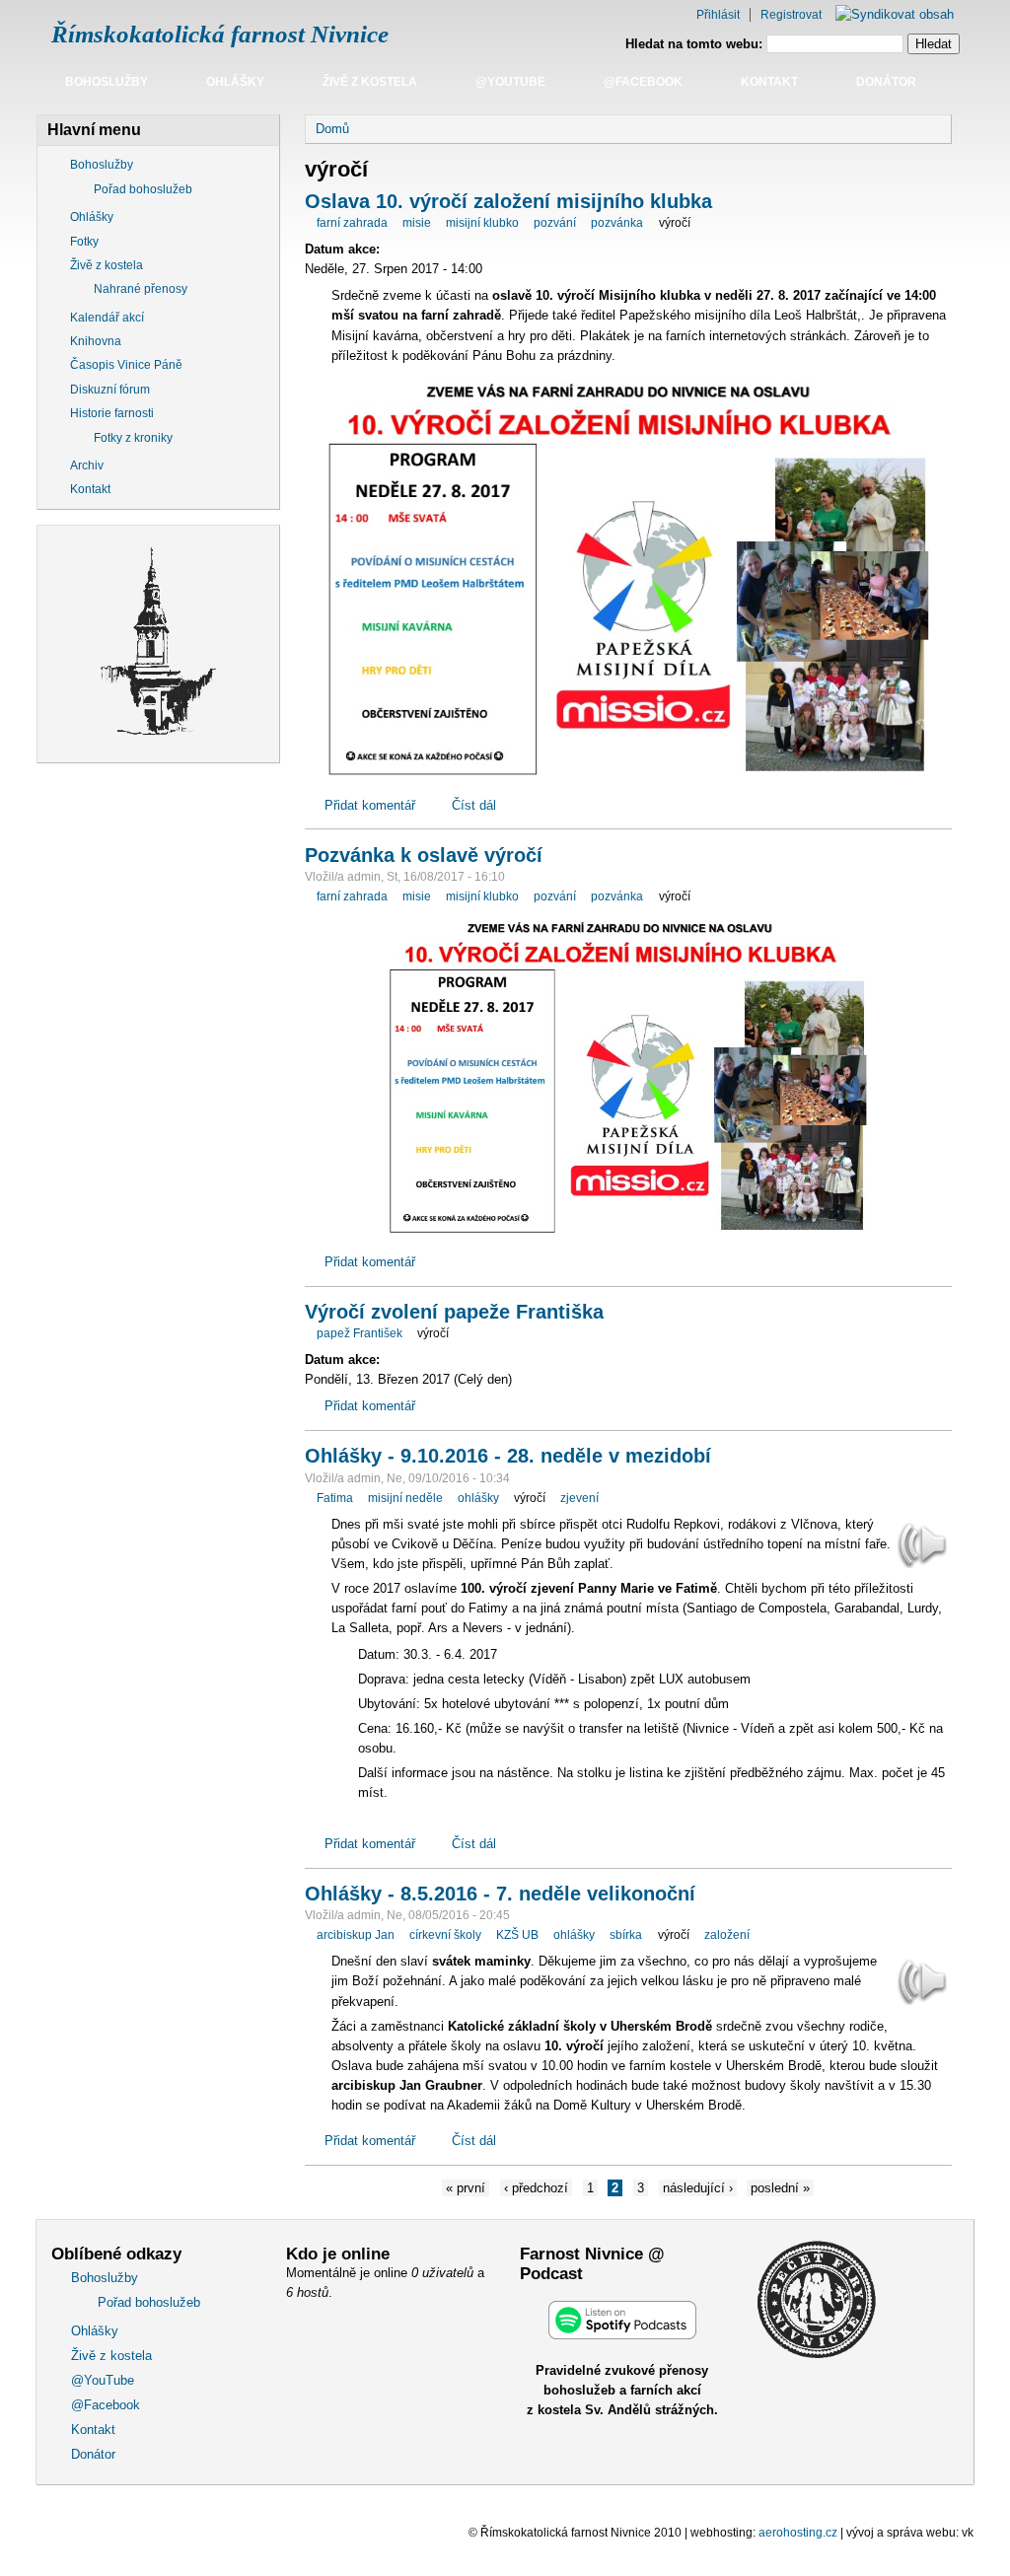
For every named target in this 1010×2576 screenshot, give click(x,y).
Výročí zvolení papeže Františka (454, 1312)
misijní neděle (405, 1498)
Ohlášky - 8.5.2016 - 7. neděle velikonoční (500, 1894)
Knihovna (96, 341)
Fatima (335, 1498)
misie (417, 223)
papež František (360, 1333)
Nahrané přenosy (141, 289)
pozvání (555, 223)
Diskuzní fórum (110, 390)
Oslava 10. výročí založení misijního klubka (508, 201)
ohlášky (478, 1498)
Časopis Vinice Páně (126, 365)
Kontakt (769, 82)
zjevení (579, 1498)
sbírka (626, 1935)
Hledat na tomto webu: (696, 44)
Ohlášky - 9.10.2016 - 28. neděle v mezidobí (508, 1456)
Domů (332, 129)
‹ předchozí (536, 2188)
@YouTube (510, 82)
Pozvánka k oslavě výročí (424, 855)
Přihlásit (718, 15)
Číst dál (474, 805)
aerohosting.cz (798, 2533)
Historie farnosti (112, 413)
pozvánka (617, 223)
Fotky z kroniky (133, 438)
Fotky (84, 242)
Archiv (87, 465)
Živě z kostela (370, 82)
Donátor (886, 82)
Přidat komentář (370, 805)
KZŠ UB (517, 1935)
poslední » (780, 2188)
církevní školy (445, 1935)
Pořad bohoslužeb (143, 189)
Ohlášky (235, 82)
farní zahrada (352, 223)
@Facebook (643, 82)
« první (466, 2188)
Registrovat (791, 15)
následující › (698, 2188)
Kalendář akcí (107, 318)
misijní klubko (482, 223)
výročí (675, 223)
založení (727, 1935)
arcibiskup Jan (356, 1935)
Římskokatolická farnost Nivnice (220, 34)
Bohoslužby (107, 82)
